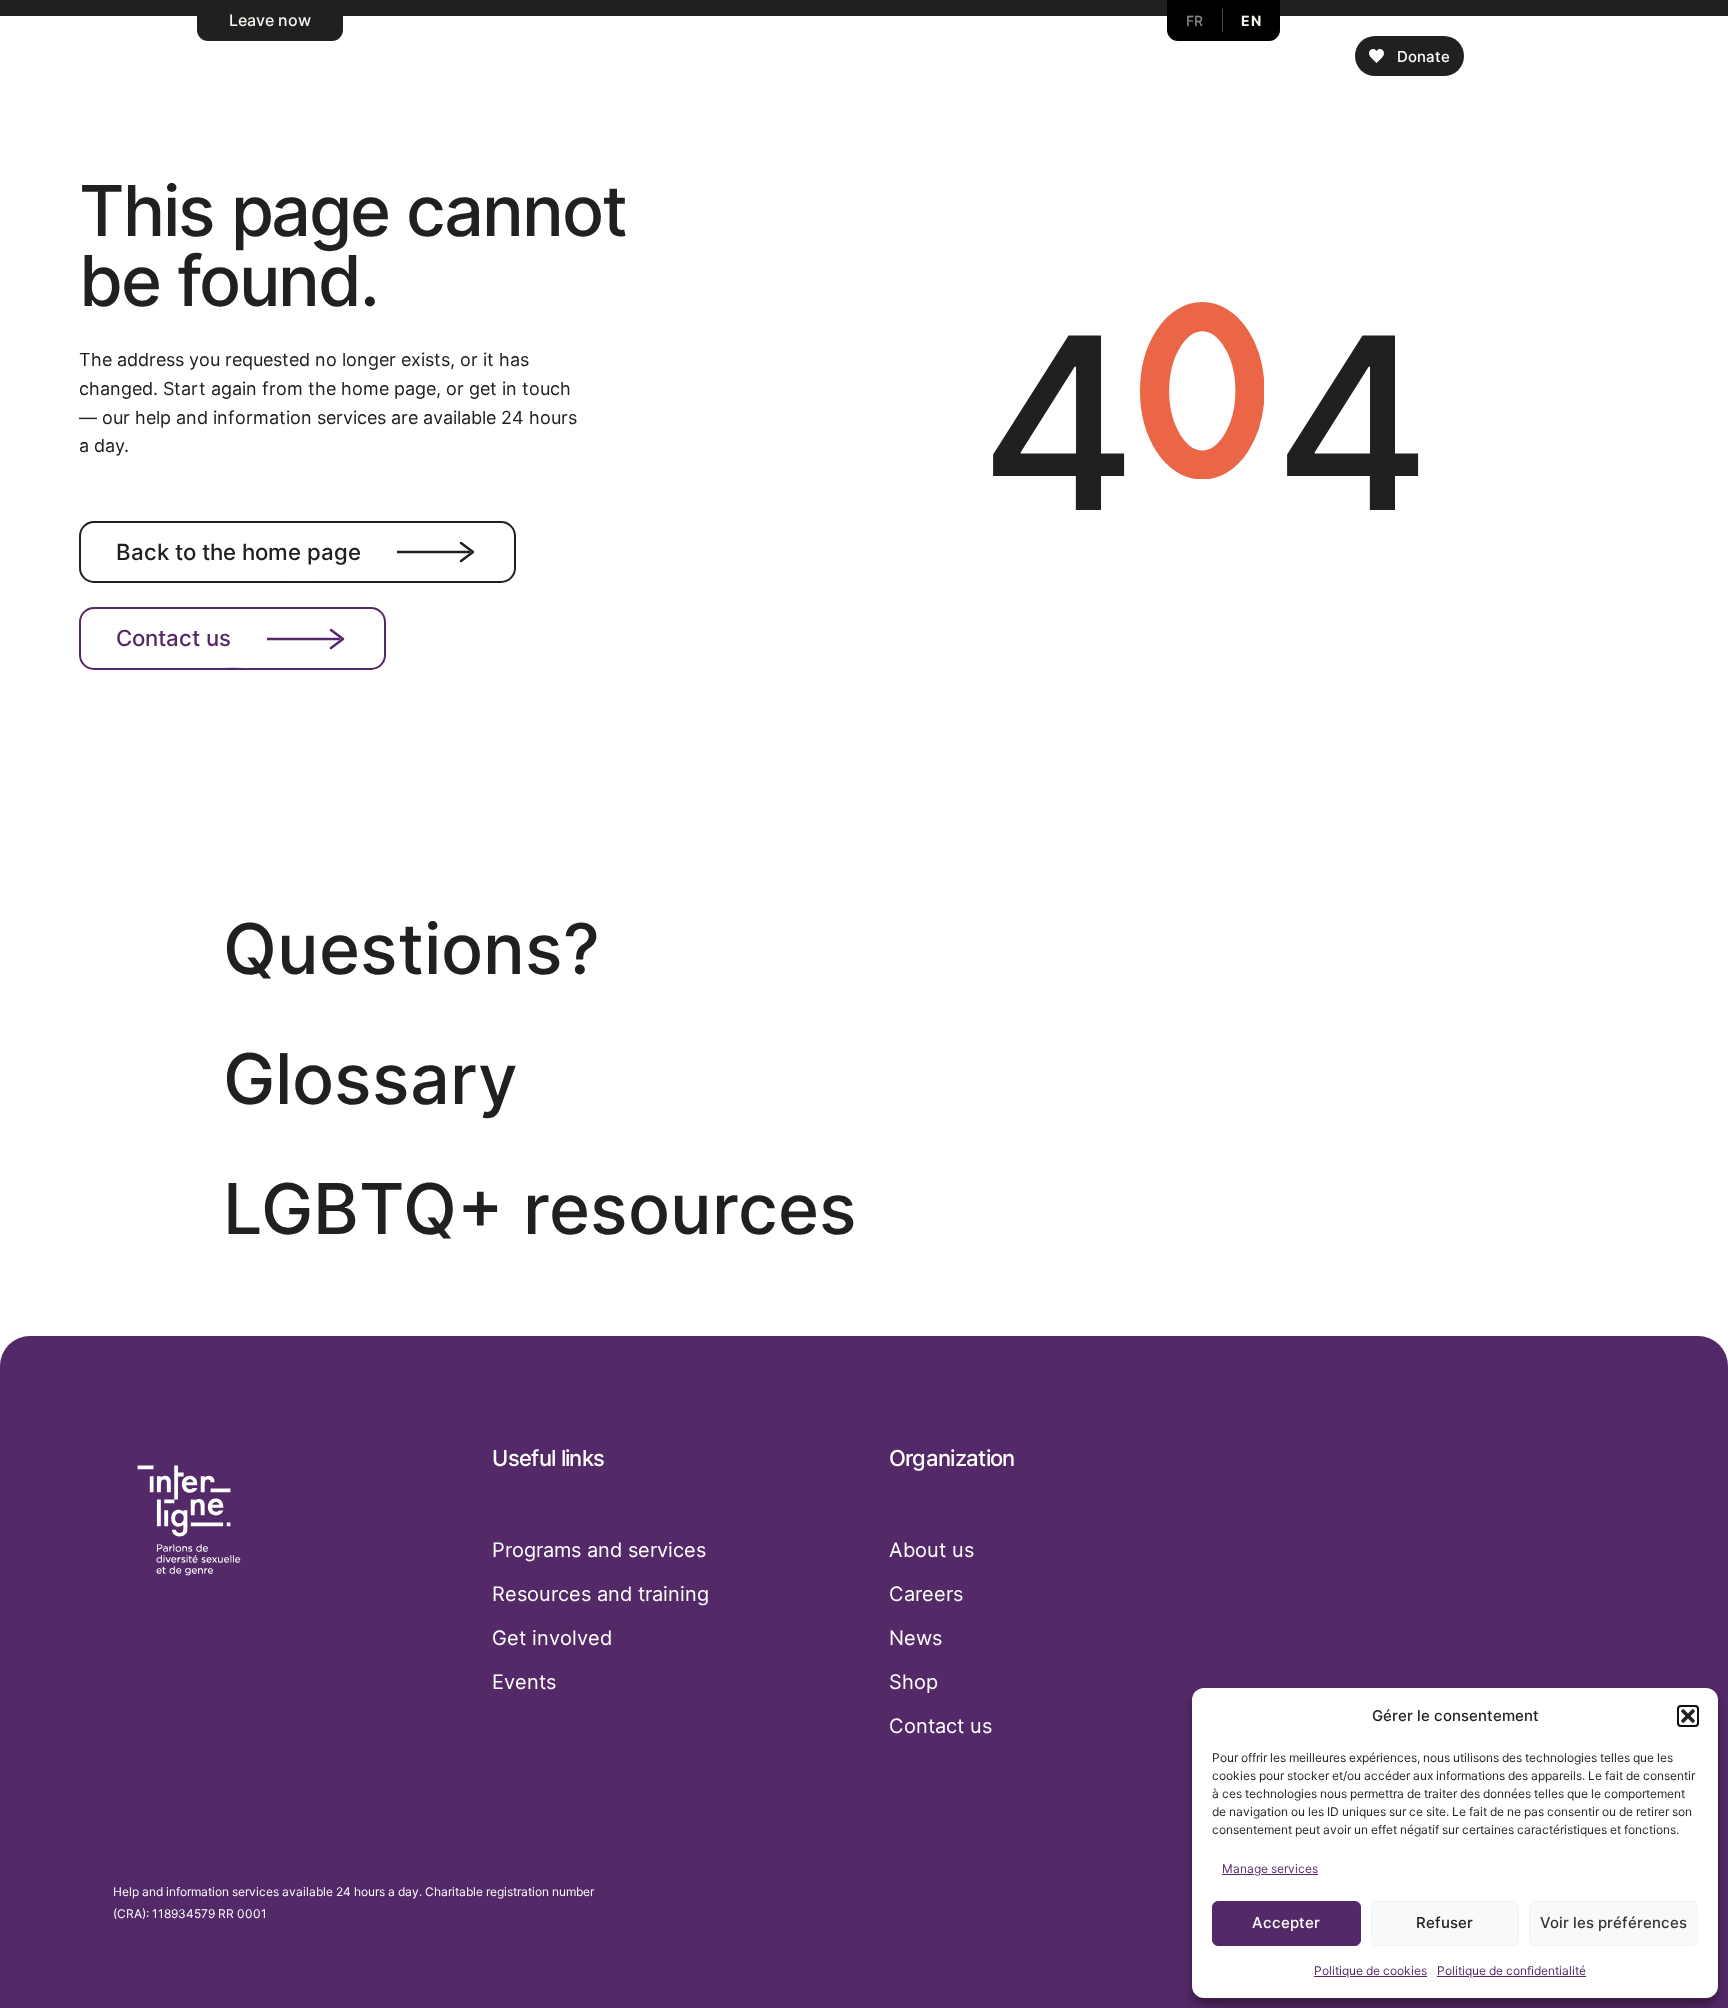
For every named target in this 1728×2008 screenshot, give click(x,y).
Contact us (173, 638)
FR (1195, 20)
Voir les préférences (1613, 1922)
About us (931, 1550)
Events (524, 1682)
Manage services (1270, 1868)
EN (1251, 20)
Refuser (1444, 1922)
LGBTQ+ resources (540, 1208)
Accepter (1286, 1922)
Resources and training (600, 1594)
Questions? (411, 948)
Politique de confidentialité (1511, 1970)
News (915, 1638)
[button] (1688, 1716)
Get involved (552, 1638)
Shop (913, 1682)
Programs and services (599, 1550)
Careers (926, 1594)
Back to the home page (238, 551)
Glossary (370, 1078)
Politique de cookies (1370, 1970)
